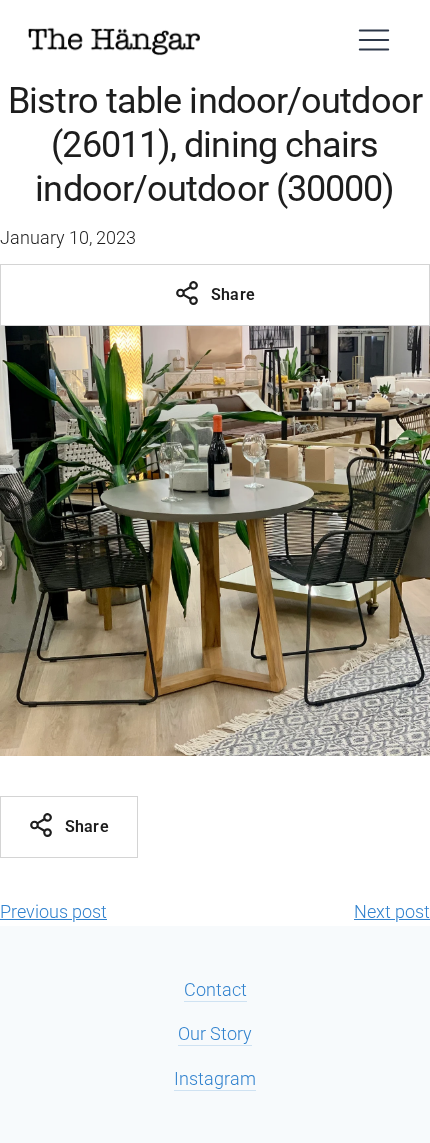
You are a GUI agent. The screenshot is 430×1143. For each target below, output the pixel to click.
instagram (215, 1078)
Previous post (53, 911)
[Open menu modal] (374, 40)
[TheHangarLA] (114, 40)
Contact (215, 989)
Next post (392, 911)
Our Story (215, 1033)
